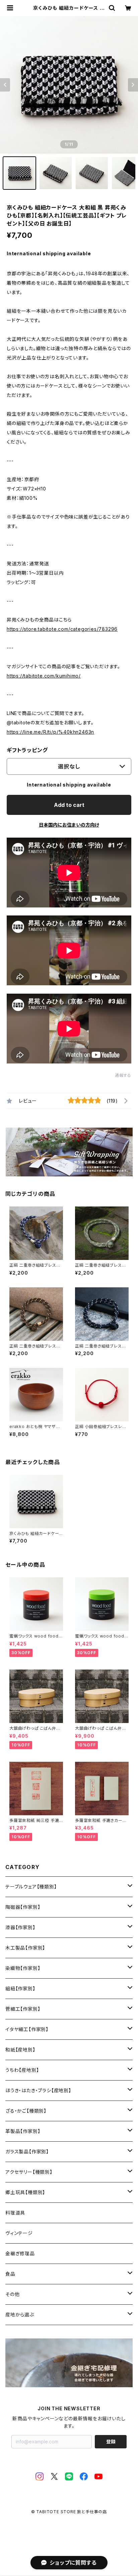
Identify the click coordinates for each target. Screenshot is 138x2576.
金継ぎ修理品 (20, 2253)
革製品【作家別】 (23, 2131)
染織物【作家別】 (23, 1968)
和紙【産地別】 (20, 2050)
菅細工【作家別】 (23, 2009)
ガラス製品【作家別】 (27, 2152)
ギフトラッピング (27, 750)
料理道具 (15, 2213)
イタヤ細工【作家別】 (27, 2029)
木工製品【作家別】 (25, 1948)
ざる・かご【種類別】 (26, 2111)
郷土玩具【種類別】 (25, 2192)
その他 (12, 2294)
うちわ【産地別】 (22, 2070)
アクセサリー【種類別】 (29, 2172)
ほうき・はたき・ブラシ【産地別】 (38, 2090)
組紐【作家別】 (20, 1988)
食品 (10, 2274)
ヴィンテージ (19, 2233)
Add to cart (69, 805)
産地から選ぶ (20, 2315)
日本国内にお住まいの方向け (69, 825)
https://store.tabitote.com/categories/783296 (62, 629)
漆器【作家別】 (20, 1927)
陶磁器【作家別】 (23, 1907)
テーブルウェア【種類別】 (31, 1887)
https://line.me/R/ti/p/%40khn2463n (50, 732)
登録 (111, 2442)
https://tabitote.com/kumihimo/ (44, 676)
